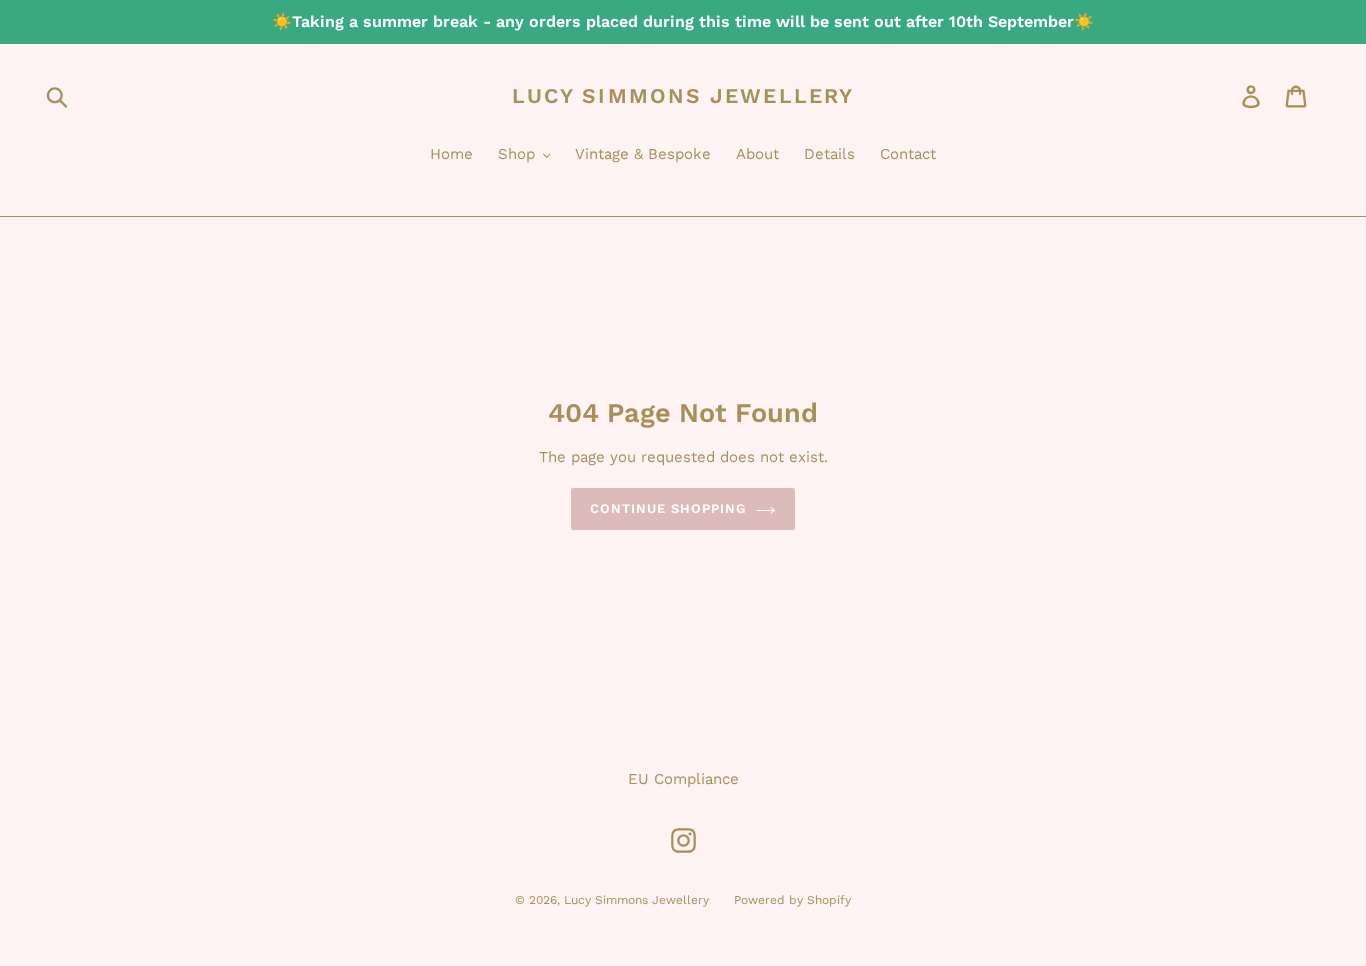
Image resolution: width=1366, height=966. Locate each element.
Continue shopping (668, 508)
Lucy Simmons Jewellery (683, 95)
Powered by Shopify (792, 900)
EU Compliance (683, 779)
